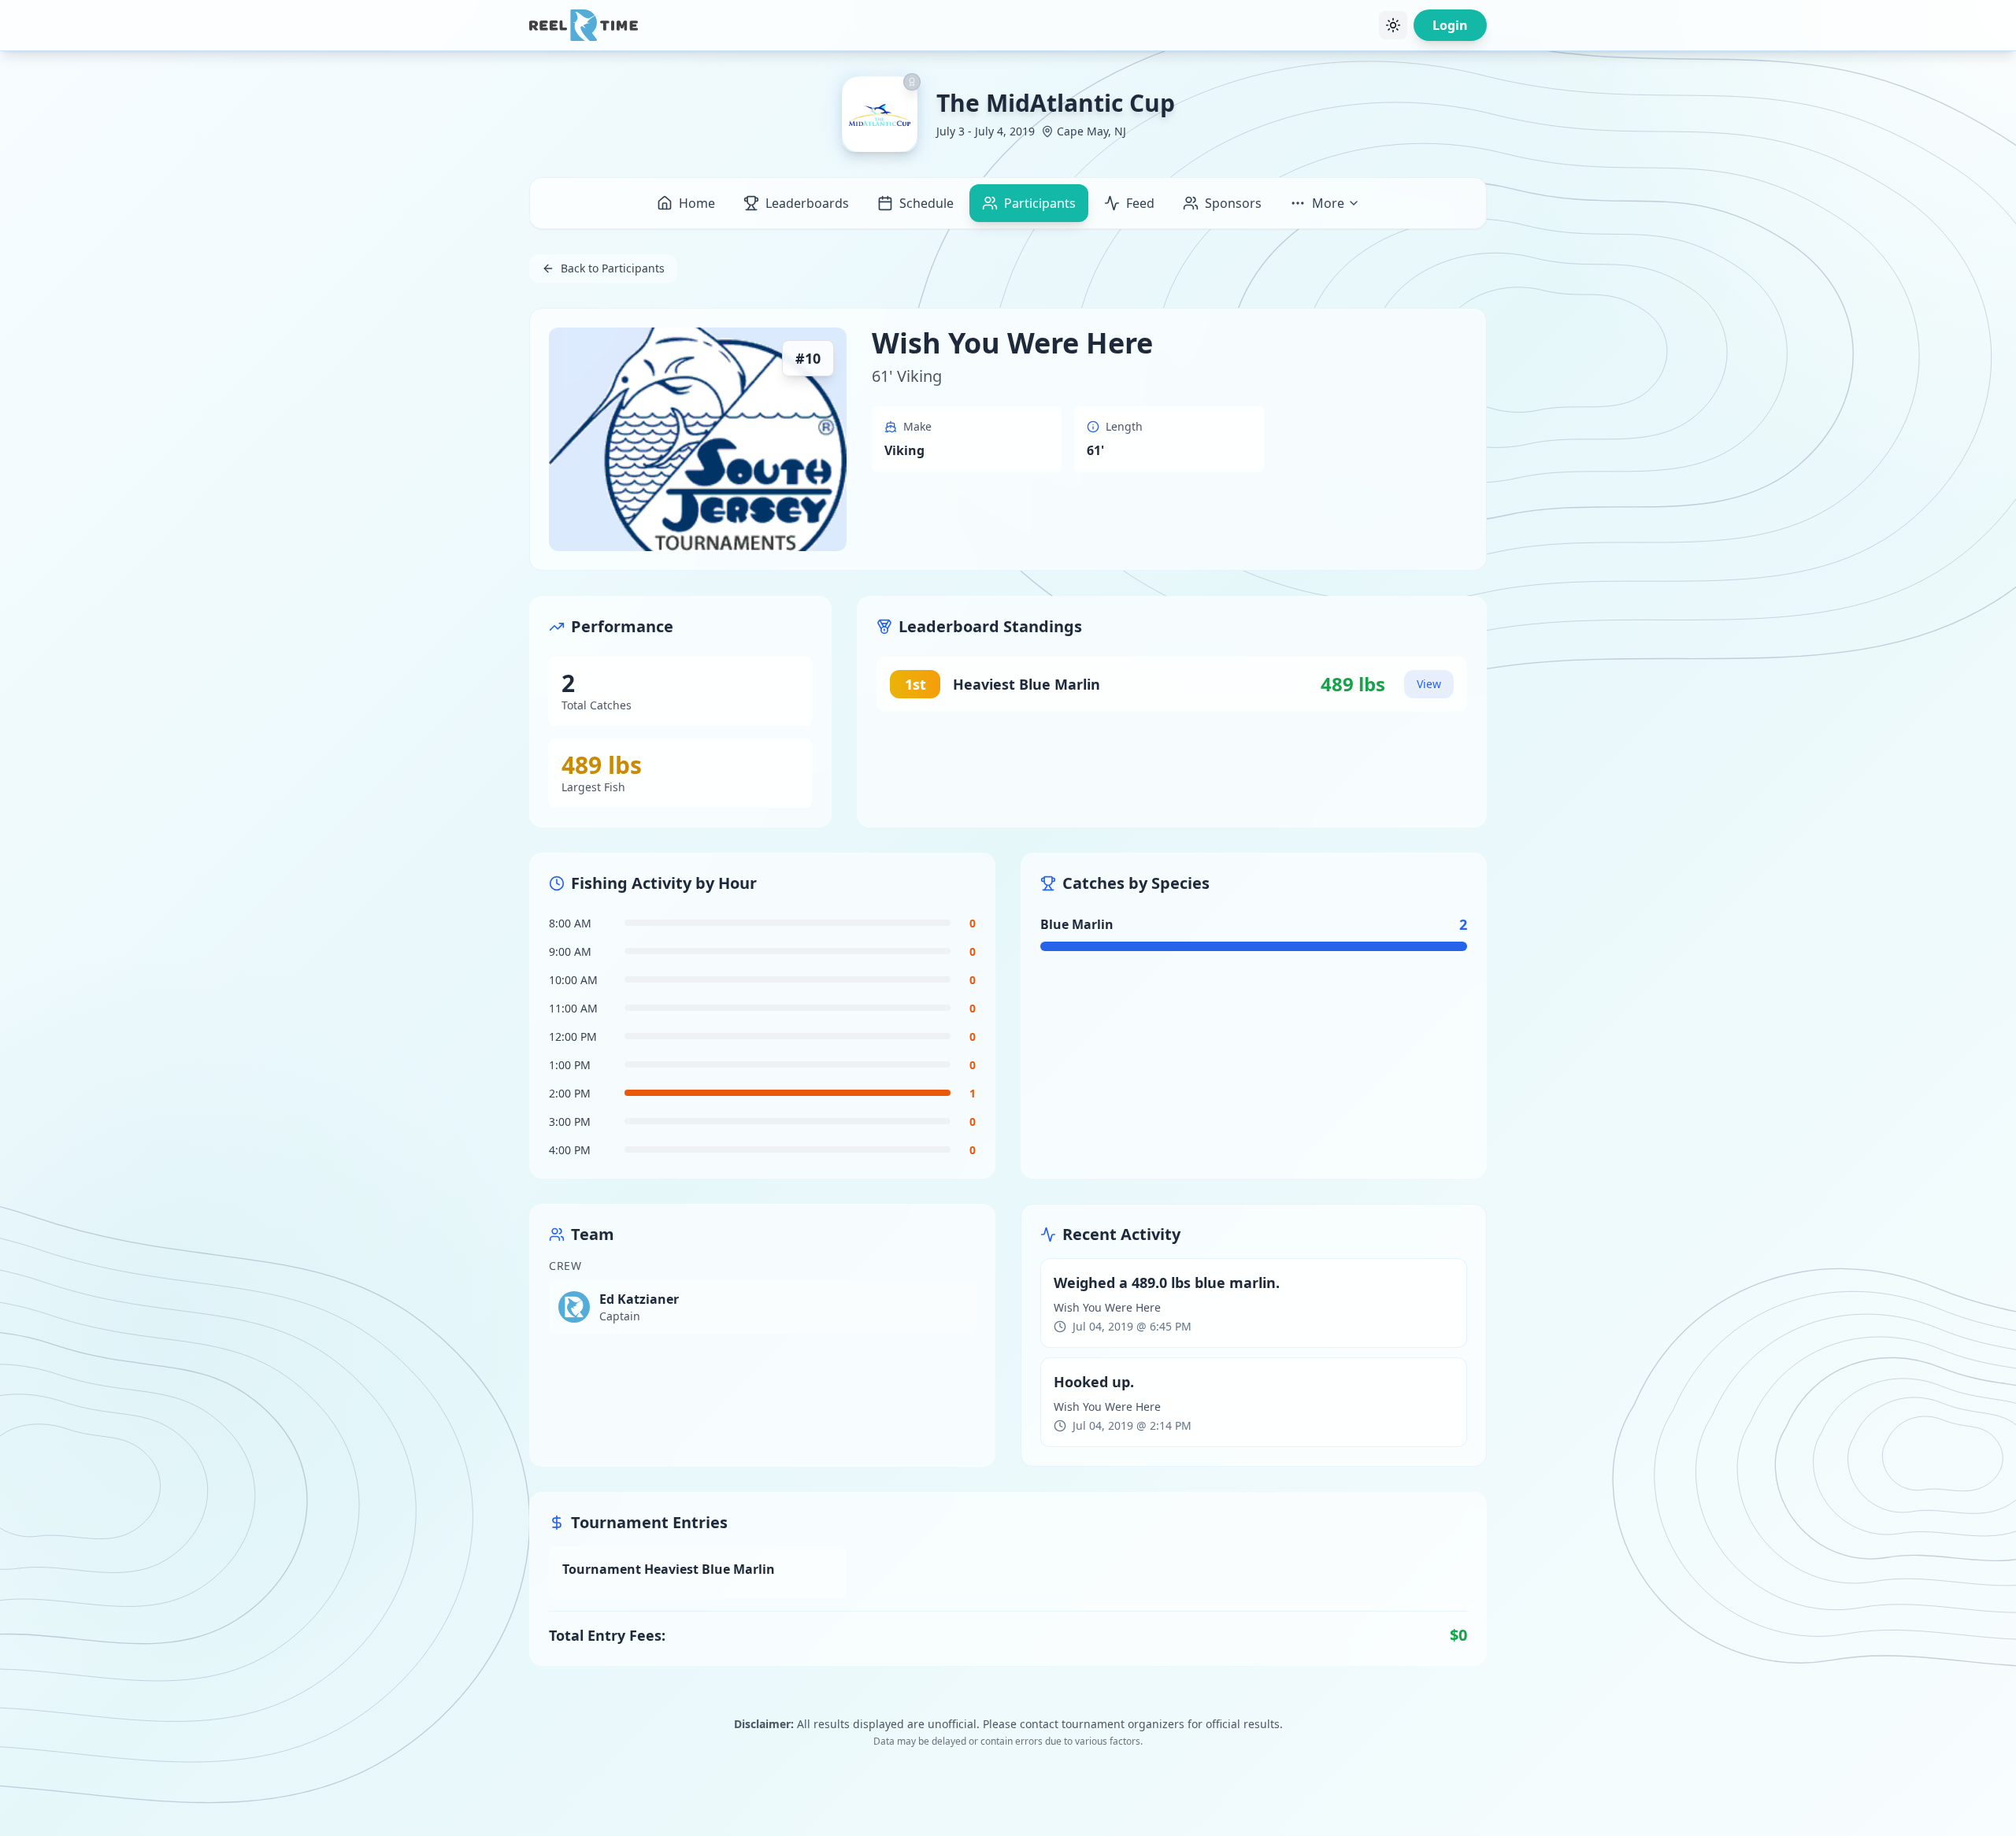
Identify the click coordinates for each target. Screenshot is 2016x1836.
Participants (1040, 203)
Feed (1140, 203)
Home (697, 203)
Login (1450, 25)
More (1328, 203)
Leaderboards (807, 203)
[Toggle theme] (1393, 25)
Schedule (926, 203)
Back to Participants (613, 268)
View (1429, 684)
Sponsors (1233, 203)
